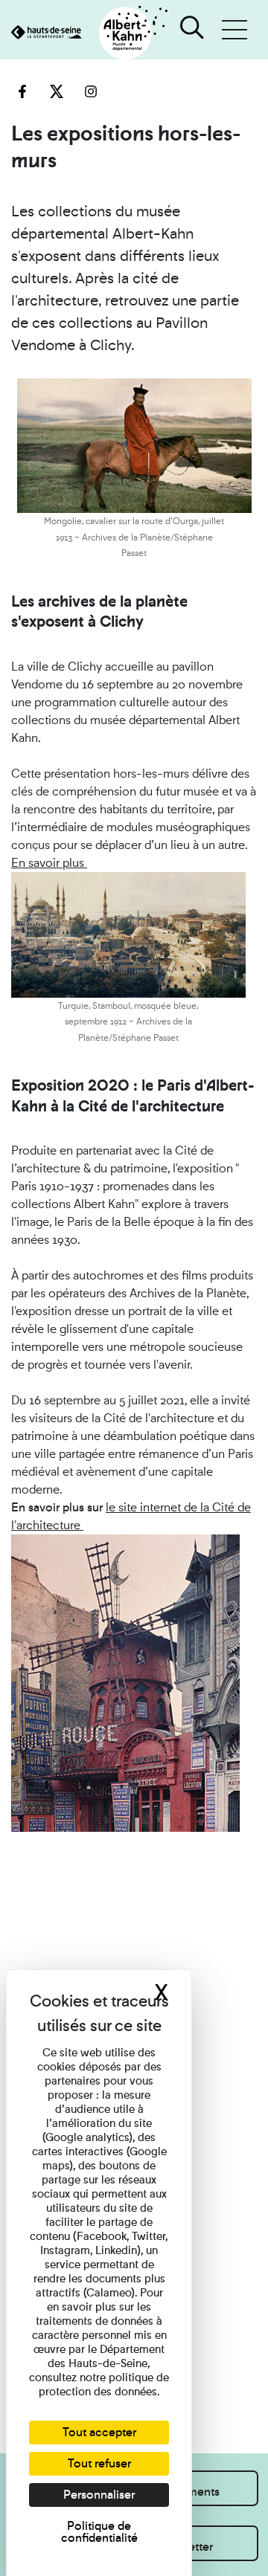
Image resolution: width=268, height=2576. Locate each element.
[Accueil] (88, 34)
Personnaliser (99, 2495)
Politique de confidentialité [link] (99, 2532)
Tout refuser (99, 2463)
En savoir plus (49, 863)
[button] (234, 30)
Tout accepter (99, 2432)
